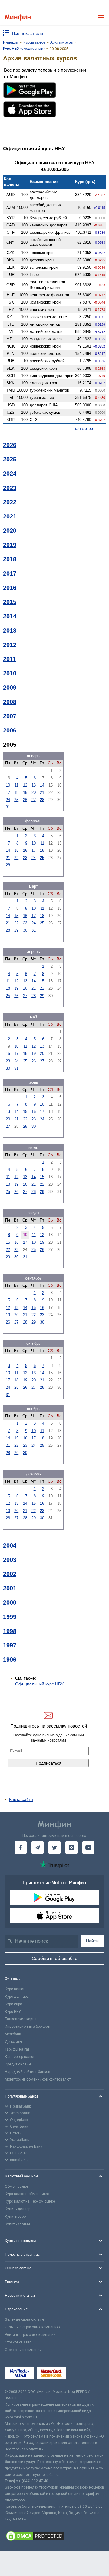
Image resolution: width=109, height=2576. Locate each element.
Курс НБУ (13, 2012)
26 (25, 800)
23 (25, 858)
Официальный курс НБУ (39, 1684)
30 (25, 930)
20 (34, 792)
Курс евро (13, 2004)
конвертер (84, 429)
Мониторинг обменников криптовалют (38, 2079)
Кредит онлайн (18, 2064)
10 (8, 785)
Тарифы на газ (17, 2049)
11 (17, 785)
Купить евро (15, 2217)
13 (34, 785)
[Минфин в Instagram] (71, 1847)
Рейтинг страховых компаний (30, 2335)
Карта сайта (21, 1799)
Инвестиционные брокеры (28, 2027)
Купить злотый (17, 2224)
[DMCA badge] (54, 2537)
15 (16, 850)
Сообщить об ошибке (55, 1959)
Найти (92, 1941)
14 (42, 785)
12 (25, 785)
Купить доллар (18, 2209)
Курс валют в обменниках (27, 2194)
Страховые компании (23, 2350)
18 (16, 792)
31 (8, 807)
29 (16, 930)
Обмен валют (17, 2187)
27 (34, 800)
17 (8, 792)
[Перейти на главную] (18, 17)
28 (42, 800)
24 (8, 800)
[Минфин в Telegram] (38, 1847)
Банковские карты (21, 2019)
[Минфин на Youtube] (88, 1847)
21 (42, 792)
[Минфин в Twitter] (54, 1847)
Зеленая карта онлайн (24, 2319)
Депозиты (13, 2042)
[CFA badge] (83, 2374)
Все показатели (28, 33)
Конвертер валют (20, 2057)
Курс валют (15, 1989)
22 (16, 858)
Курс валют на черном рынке (30, 2201)
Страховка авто (18, 2342)
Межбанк (13, 2034)
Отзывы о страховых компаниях (33, 2327)
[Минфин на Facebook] (21, 1847)
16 (25, 850)
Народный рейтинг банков (28, 2072)
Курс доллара (17, 1997)
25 (16, 800)
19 (25, 792)
